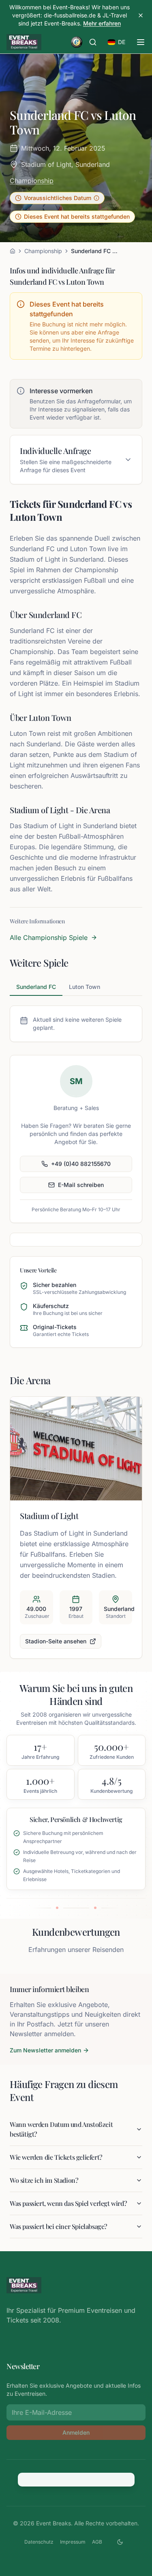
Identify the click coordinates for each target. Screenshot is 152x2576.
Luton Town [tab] (85, 987)
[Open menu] (141, 42)
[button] (57, 198)
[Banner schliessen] (141, 15)
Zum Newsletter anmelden (45, 2050)
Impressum (73, 2542)
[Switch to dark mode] (120, 2542)
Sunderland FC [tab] (36, 987)
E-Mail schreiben (81, 1185)
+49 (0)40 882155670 (81, 1164)
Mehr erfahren (102, 23)
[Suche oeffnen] (93, 42)
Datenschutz (39, 2542)
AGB (97, 2542)
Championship (32, 181)
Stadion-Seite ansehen (56, 1641)
